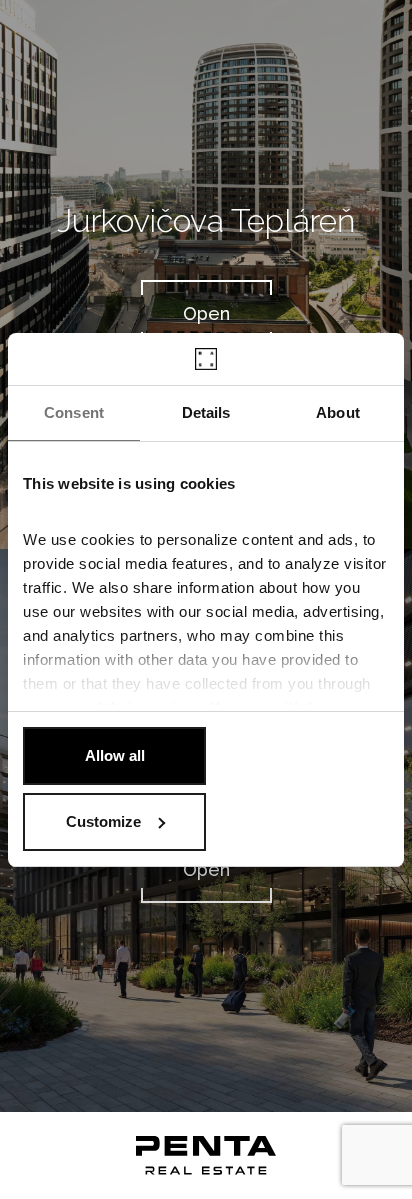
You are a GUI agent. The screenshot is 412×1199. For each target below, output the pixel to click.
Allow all (115, 755)
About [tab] (338, 412)
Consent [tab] (74, 412)
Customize (103, 821)
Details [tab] (206, 412)
